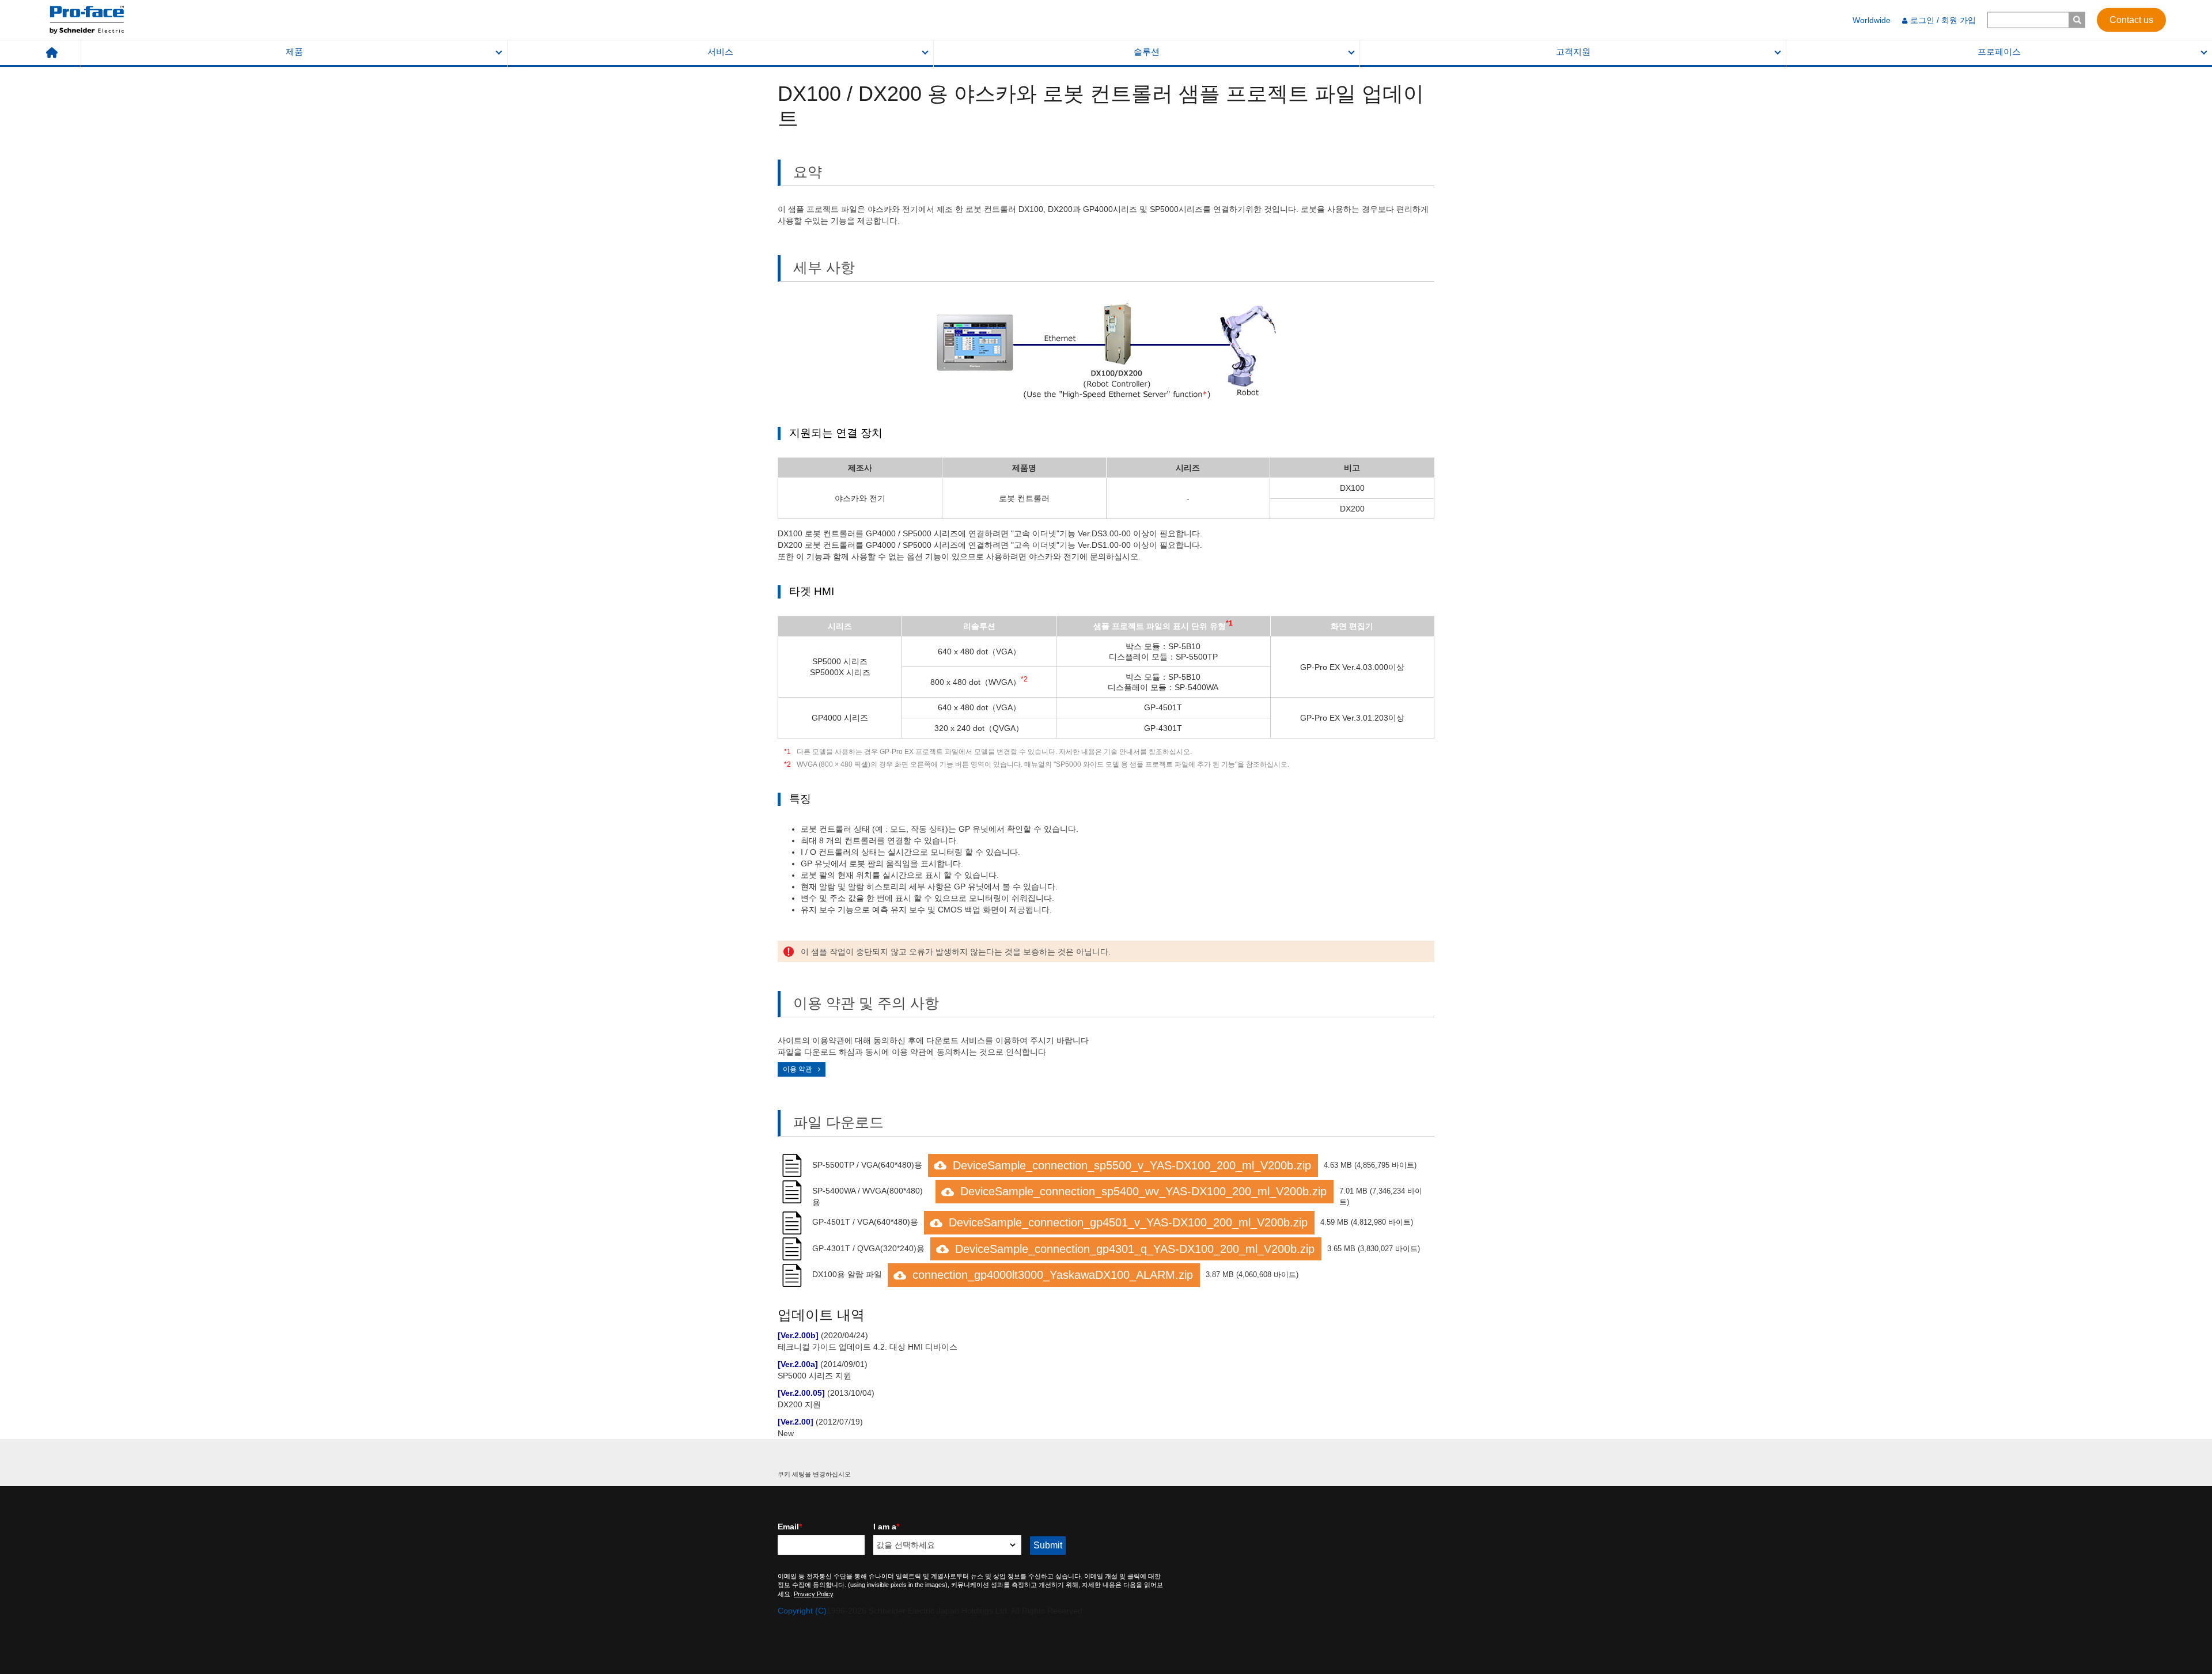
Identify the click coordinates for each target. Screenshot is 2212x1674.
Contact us (2131, 19)
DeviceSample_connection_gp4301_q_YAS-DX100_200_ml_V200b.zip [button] (1135, 1249)
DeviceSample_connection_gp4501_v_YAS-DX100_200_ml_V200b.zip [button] (1128, 1222)
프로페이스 (1999, 52)
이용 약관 (798, 1069)
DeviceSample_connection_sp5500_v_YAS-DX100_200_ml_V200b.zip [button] (1132, 1165)
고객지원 (1573, 52)
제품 (294, 52)
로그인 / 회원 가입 (1943, 20)
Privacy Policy (813, 1594)
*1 (787, 752)
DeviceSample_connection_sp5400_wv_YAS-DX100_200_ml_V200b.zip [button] (1143, 1191)
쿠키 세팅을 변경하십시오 (814, 1474)
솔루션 (1147, 52)
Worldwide (1872, 20)
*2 (787, 764)
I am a (886, 1527)
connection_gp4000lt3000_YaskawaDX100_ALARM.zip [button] (1053, 1275)
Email (790, 1527)
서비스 (720, 52)
